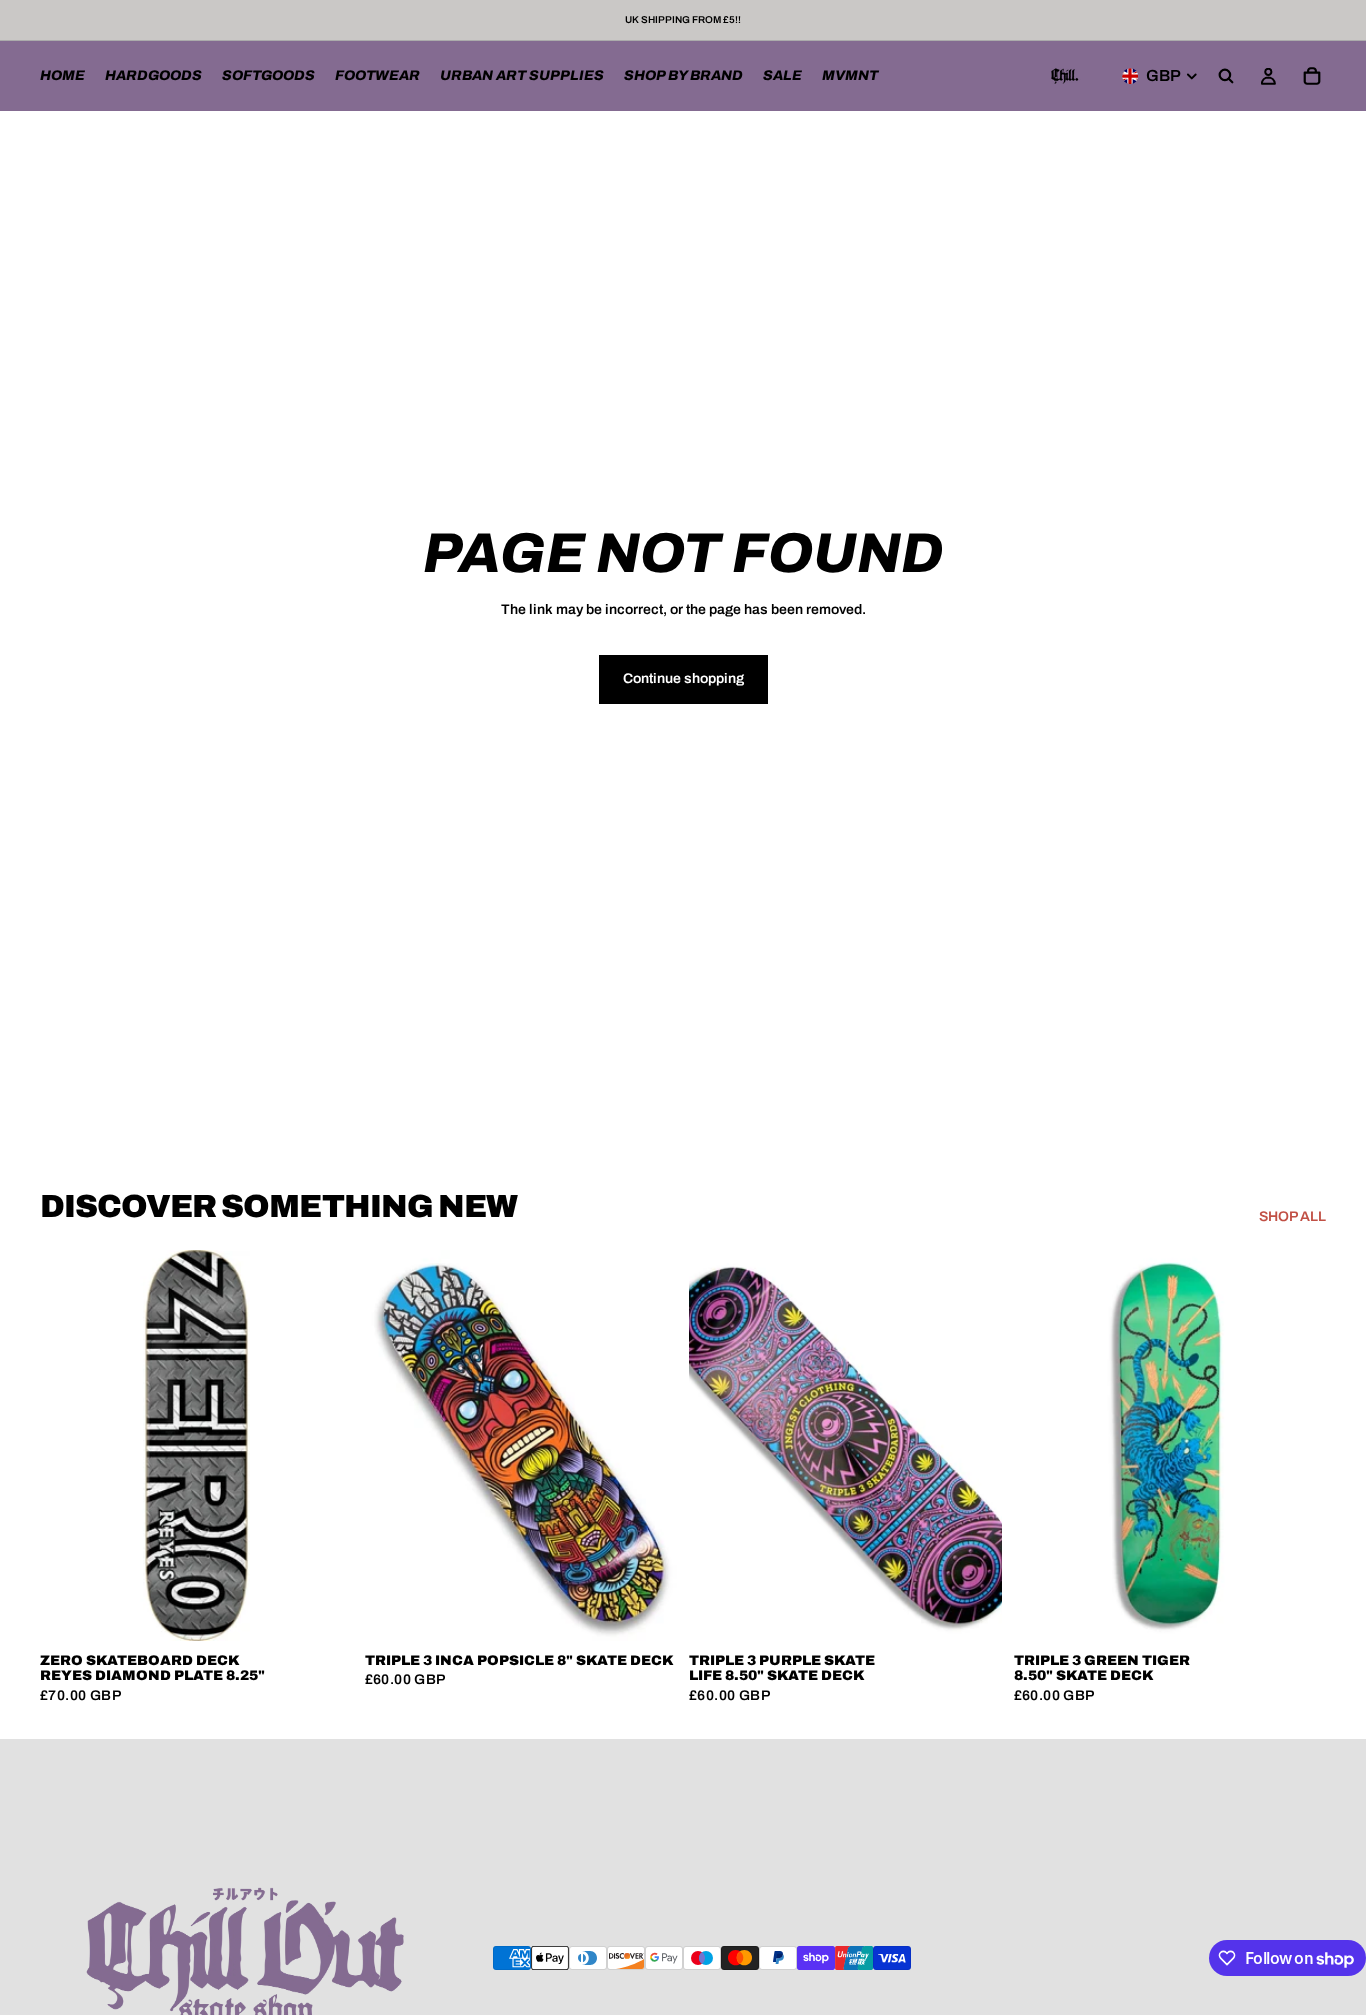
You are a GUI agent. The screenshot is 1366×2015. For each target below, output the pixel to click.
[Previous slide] (395, 1445)
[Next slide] (647, 1445)
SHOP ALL (1292, 1216)
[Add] (322, 1610)
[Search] (1226, 76)
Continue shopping (683, 678)
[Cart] (1312, 76)
